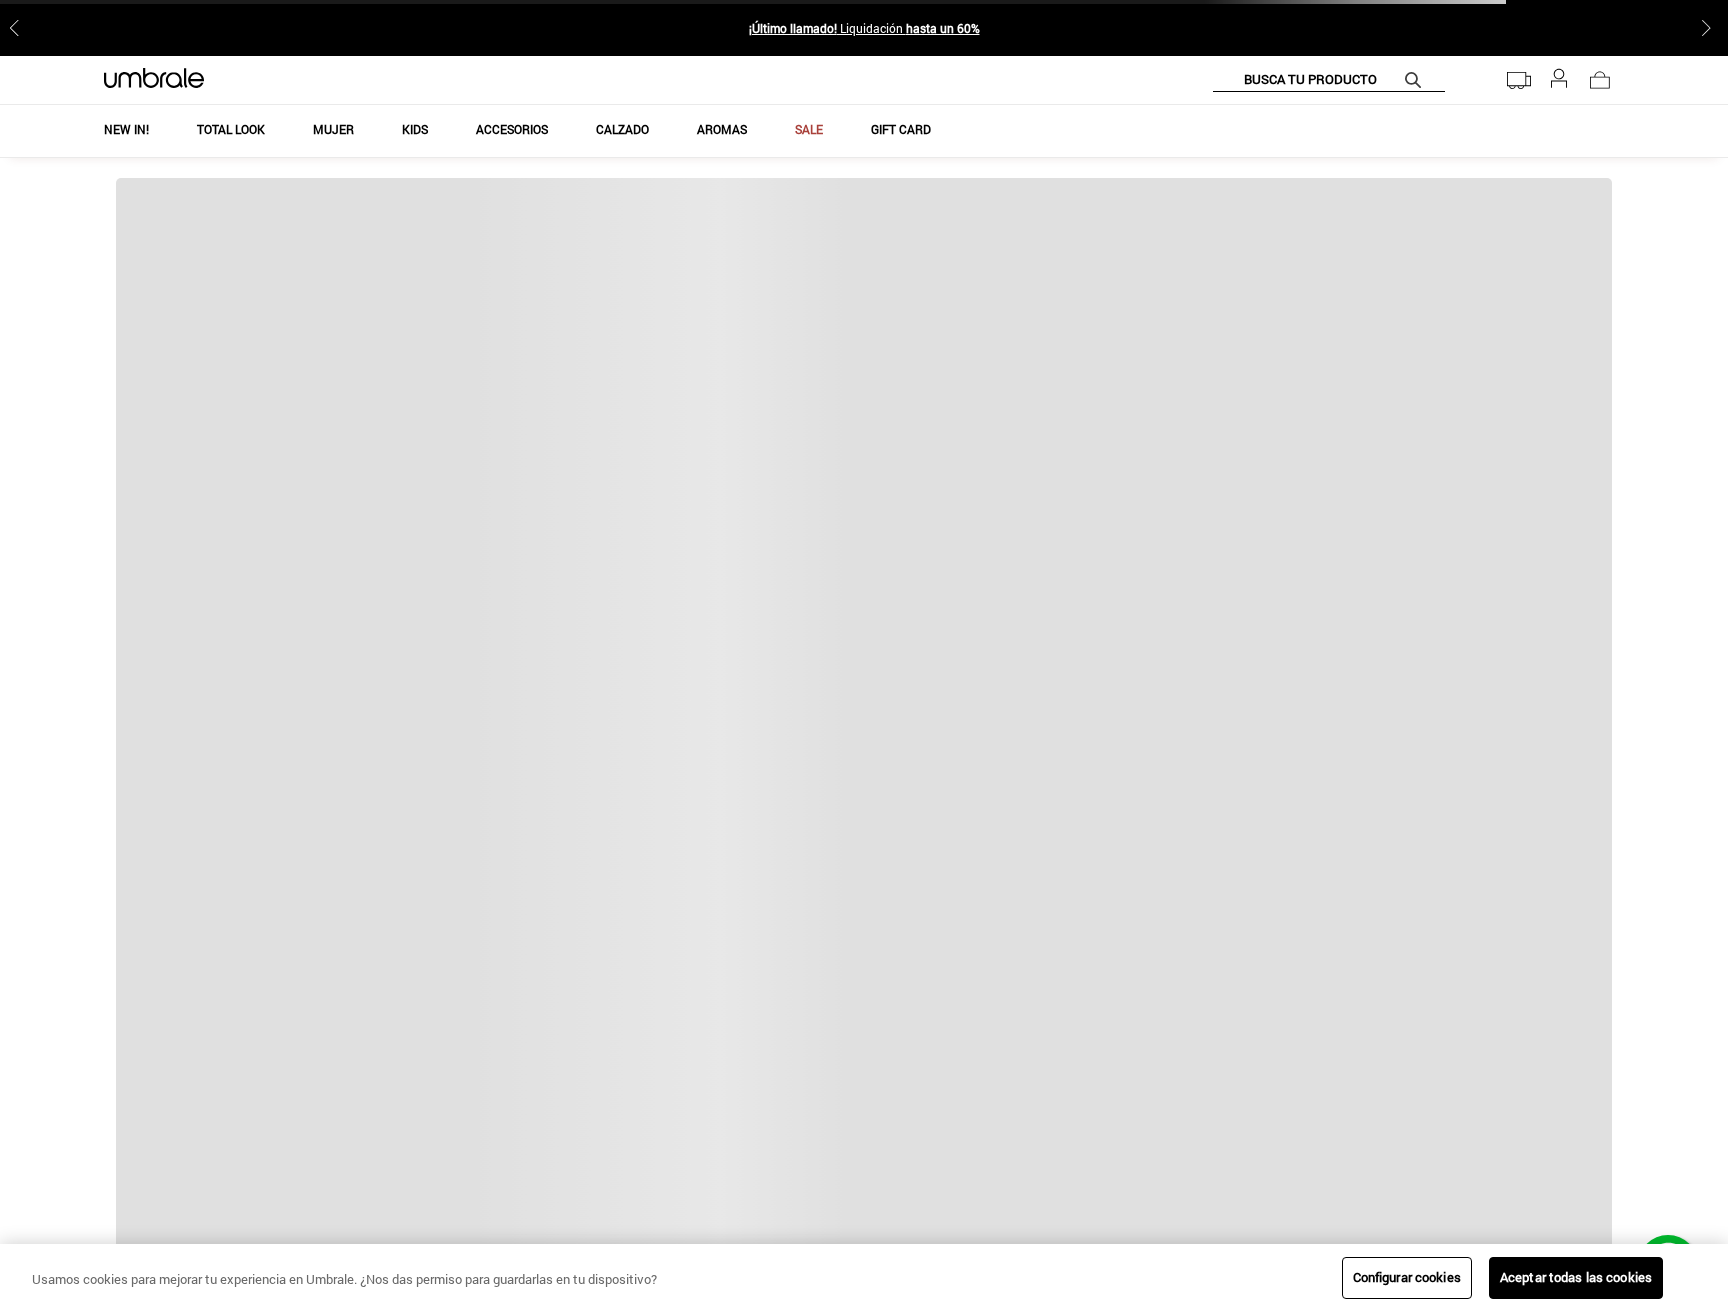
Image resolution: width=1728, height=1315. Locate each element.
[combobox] (1329, 80)
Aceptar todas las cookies (1576, 1277)
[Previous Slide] (18, 28)
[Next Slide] (1710, 28)
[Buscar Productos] (1417, 79)
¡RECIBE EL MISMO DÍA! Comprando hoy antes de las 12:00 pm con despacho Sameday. (864, 28)
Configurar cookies (1407, 1277)
